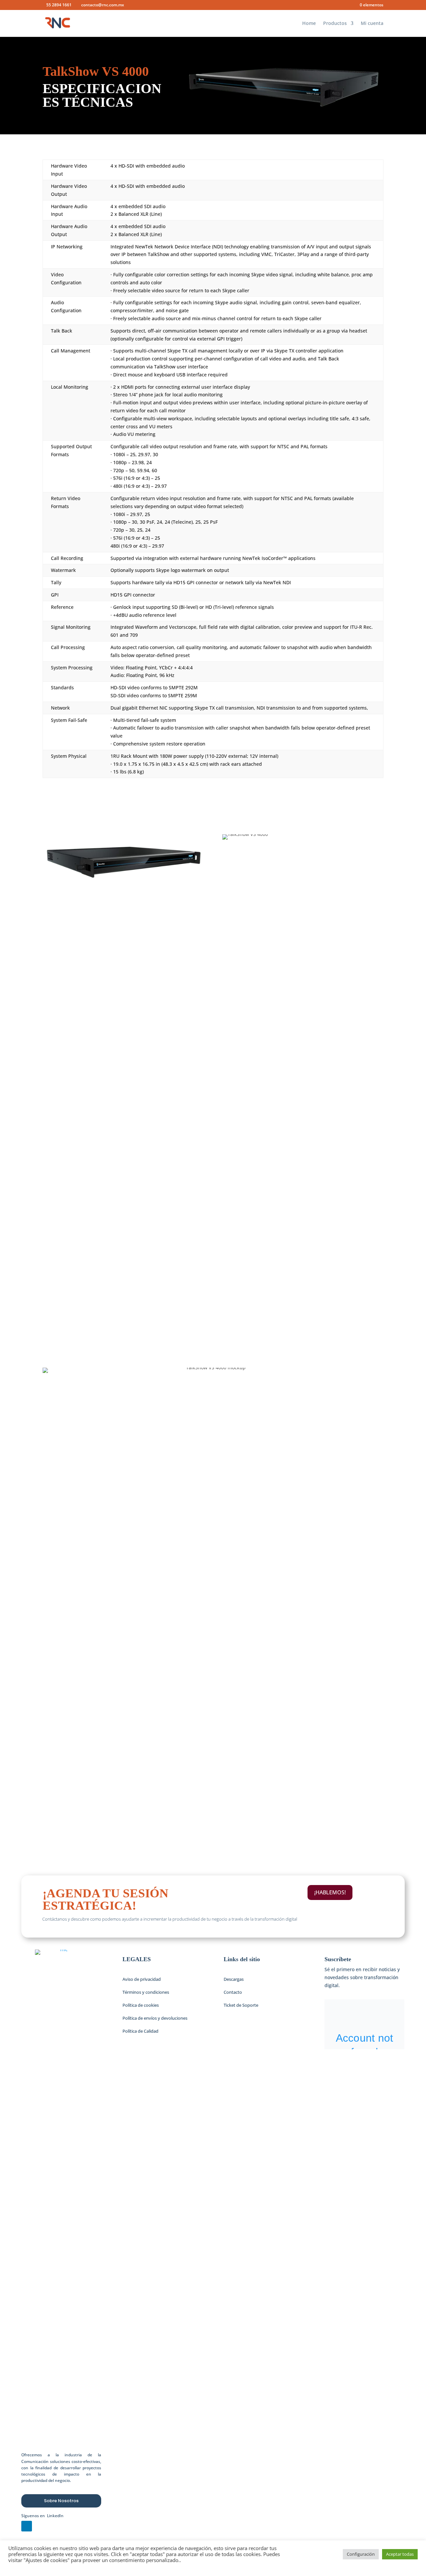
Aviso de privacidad (142, 1979)
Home (309, 24)
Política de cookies (141, 2005)
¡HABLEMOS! (330, 1892)
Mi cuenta (372, 24)
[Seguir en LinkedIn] (27, 2526)
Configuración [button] (361, 2554)
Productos (335, 24)
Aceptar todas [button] (400, 2554)
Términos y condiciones (146, 1992)
